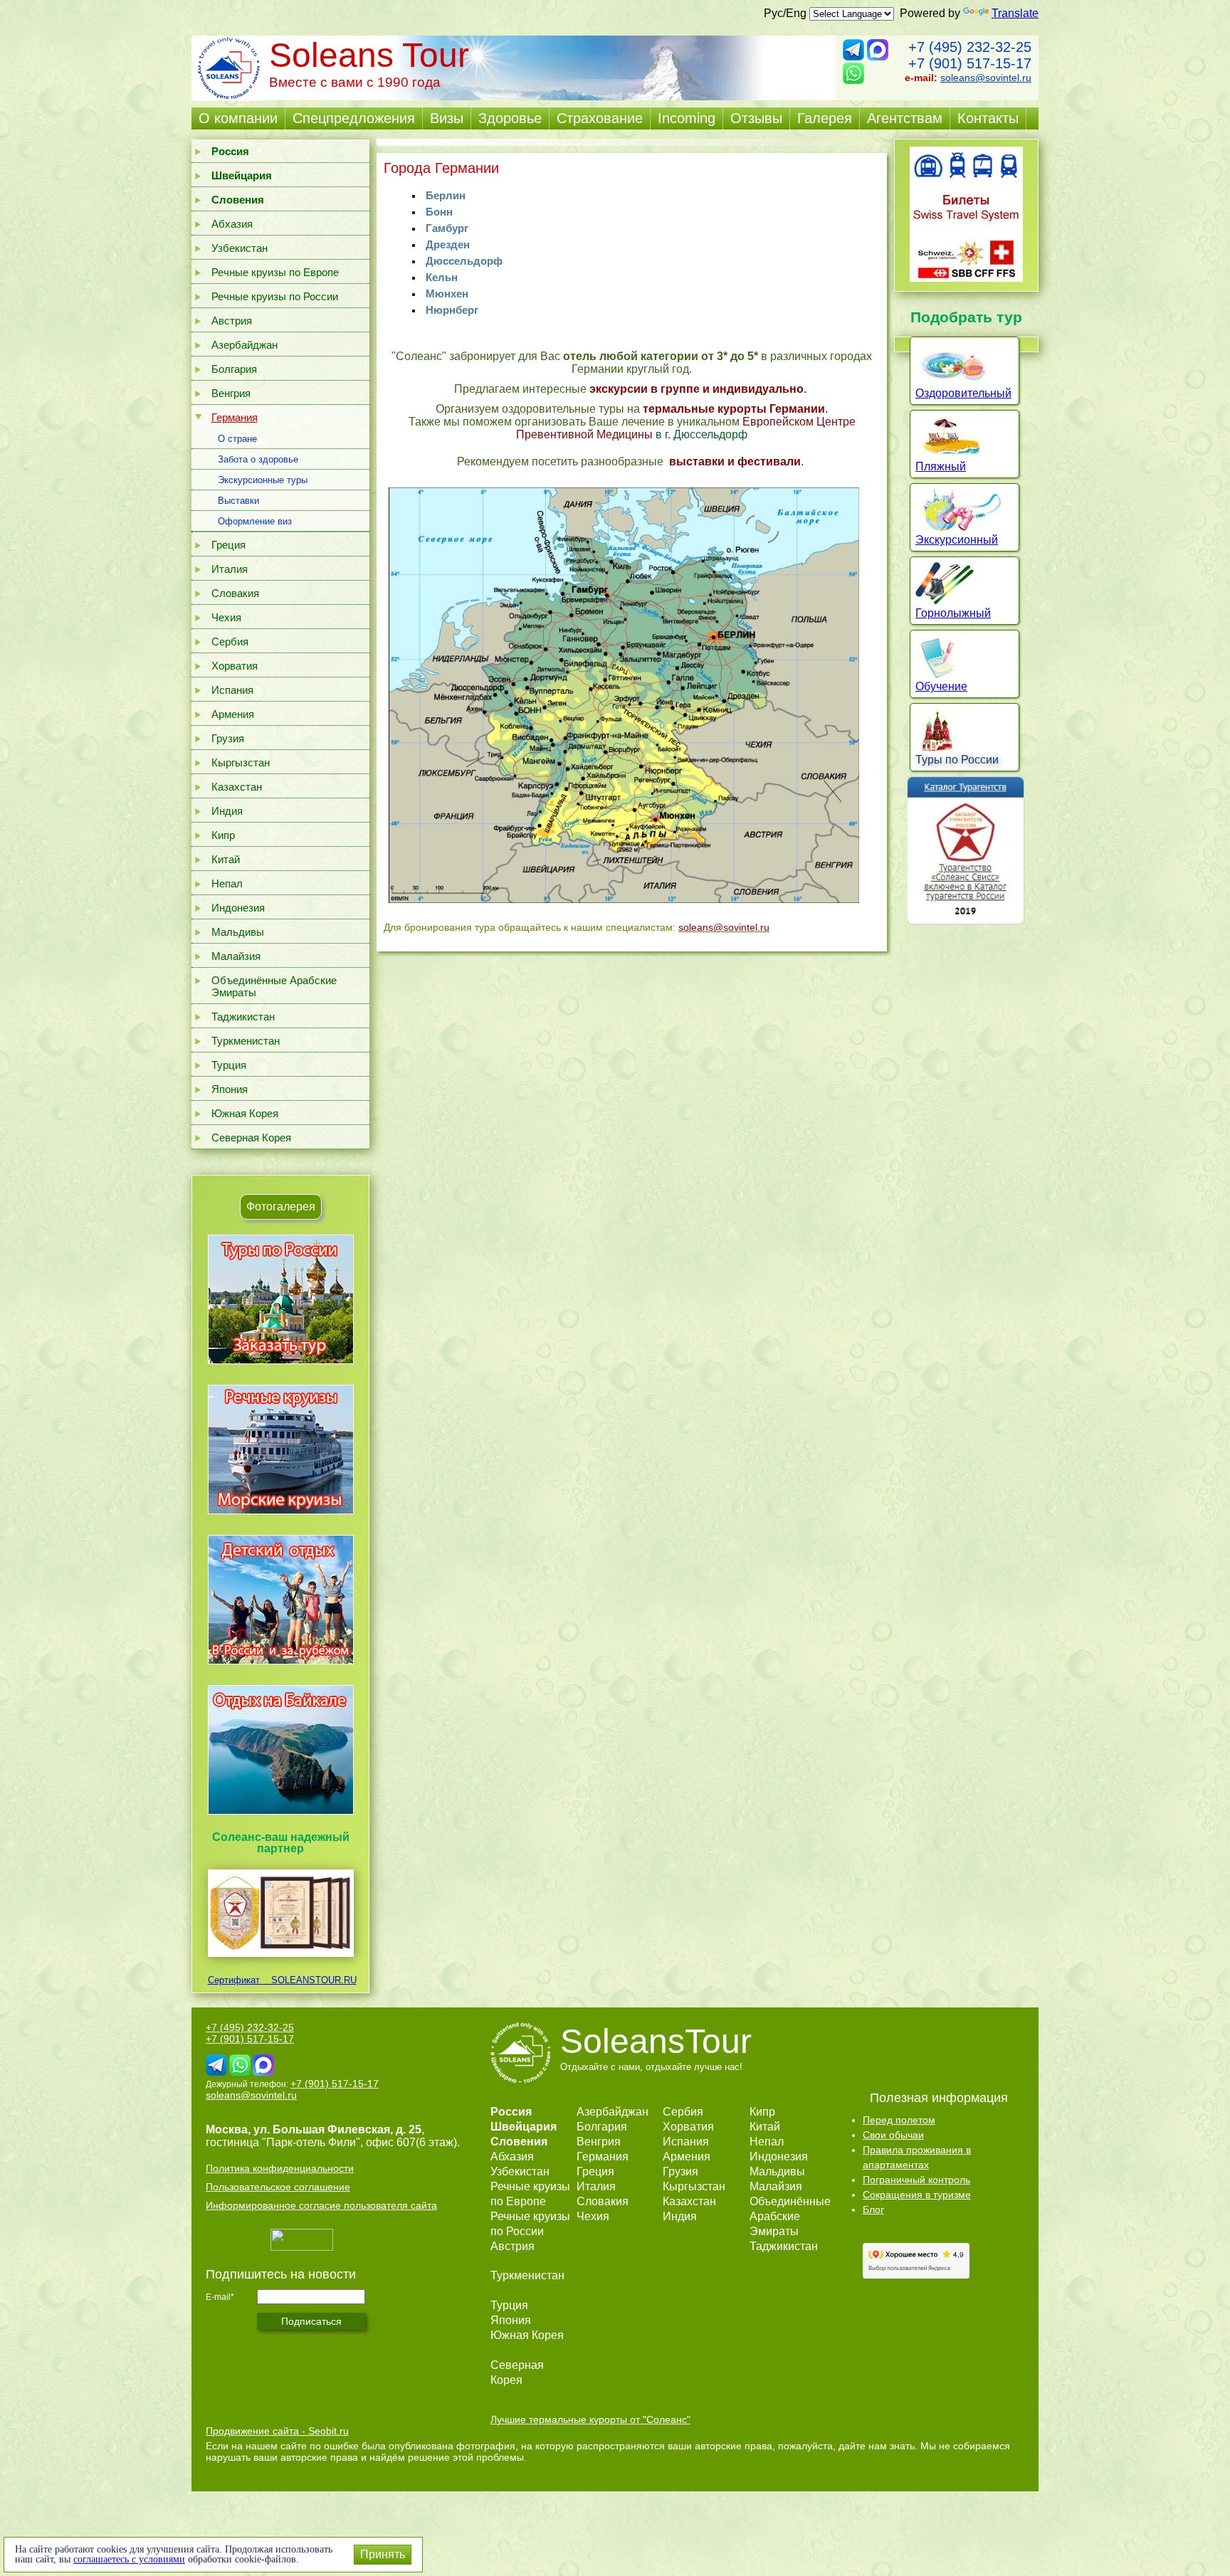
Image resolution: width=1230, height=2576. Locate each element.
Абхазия (232, 224)
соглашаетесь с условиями (129, 2559)
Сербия (230, 642)
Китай (226, 859)
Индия (227, 811)
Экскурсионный (957, 540)
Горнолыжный (953, 613)
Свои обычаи (893, 2135)
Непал (227, 883)
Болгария (234, 369)
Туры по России (957, 760)
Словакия (235, 593)
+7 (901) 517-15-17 (970, 63)
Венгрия (231, 393)
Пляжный (941, 466)
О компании (238, 118)
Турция (229, 1065)
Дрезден (448, 244)
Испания (232, 690)
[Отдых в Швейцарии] (281, 1814)
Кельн (442, 277)
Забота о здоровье (258, 459)
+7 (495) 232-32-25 (970, 47)
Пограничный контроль (916, 2180)
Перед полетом (899, 2120)
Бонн (439, 212)
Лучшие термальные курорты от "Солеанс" (590, 2419)
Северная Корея (251, 1137)
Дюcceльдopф (464, 261)
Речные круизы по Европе (275, 272)
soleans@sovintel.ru (986, 78)
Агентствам (905, 118)
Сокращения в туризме (917, 2195)
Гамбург (447, 228)
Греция (228, 545)
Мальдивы (238, 932)
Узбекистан (240, 248)
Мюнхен (447, 294)
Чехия (226, 617)
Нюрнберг (452, 310)
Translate (1015, 13)
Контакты (988, 118)
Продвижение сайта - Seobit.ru (277, 2431)
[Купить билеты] (966, 278)
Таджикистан (243, 1017)
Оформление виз (255, 521)
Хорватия (235, 666)
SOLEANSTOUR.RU (310, 1980)
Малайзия (236, 956)
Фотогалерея (281, 1207)
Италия (230, 569)
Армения (233, 714)
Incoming (687, 118)
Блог (873, 2210)
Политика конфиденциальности (280, 2168)
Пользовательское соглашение (278, 2187)
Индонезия (238, 908)
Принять (383, 2554)
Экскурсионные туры (263, 480)
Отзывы (756, 118)
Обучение (941, 686)
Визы (447, 118)
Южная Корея (245, 1113)
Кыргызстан (241, 762)
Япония (230, 1089)
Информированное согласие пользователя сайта (321, 2205)
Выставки (238, 501)
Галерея (825, 118)
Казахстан (237, 787)
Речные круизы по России (275, 296)
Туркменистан (246, 1041)
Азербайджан (245, 345)
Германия (235, 417)
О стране (237, 439)
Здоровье (510, 118)
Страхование (600, 118)
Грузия (228, 738)
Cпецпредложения (354, 118)
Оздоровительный (963, 393)
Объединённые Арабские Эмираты (274, 986)
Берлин (446, 195)
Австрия (232, 321)
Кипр (223, 835)
